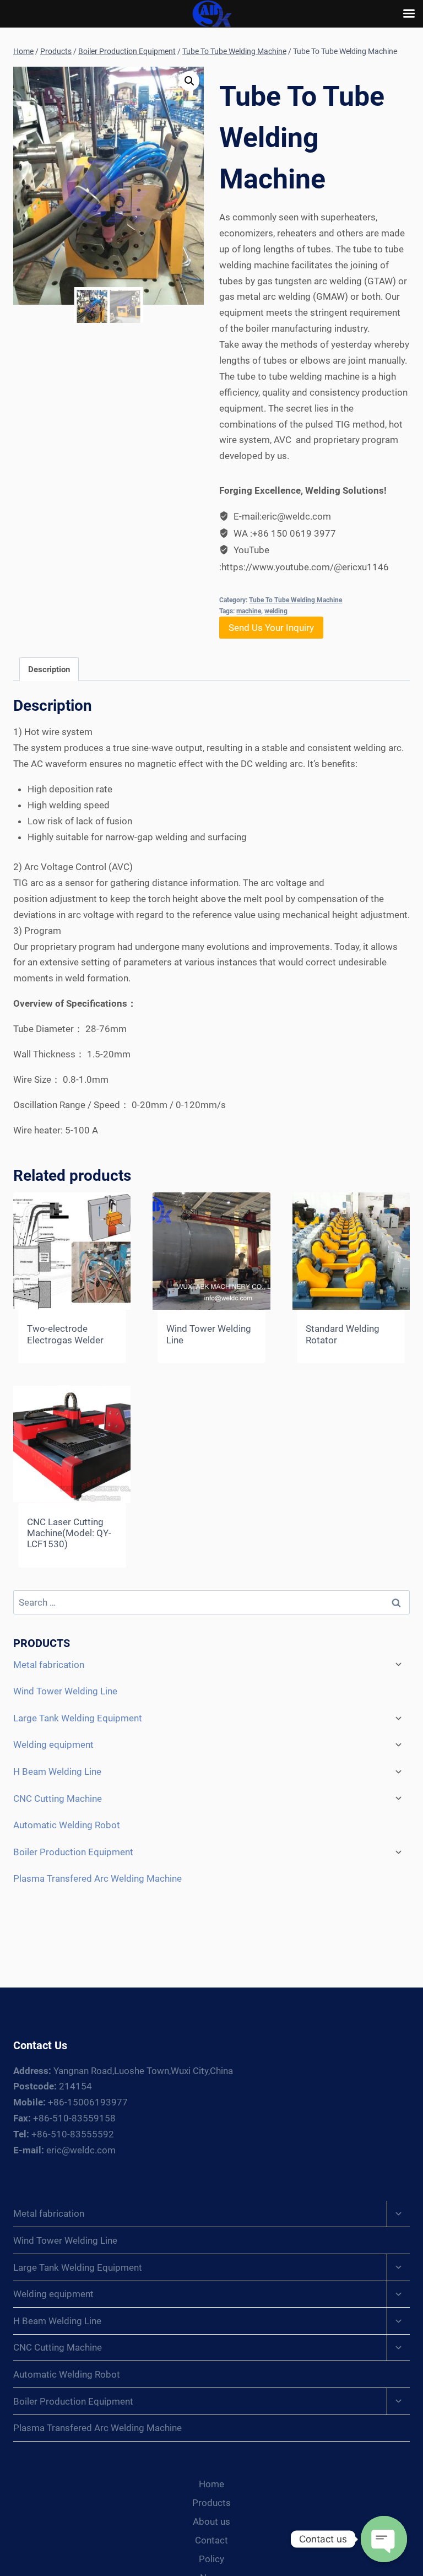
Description (49, 669)
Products (211, 2503)
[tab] (49, 669)
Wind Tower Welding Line (65, 1691)
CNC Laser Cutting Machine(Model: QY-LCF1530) (69, 1533)
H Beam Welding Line (57, 1772)
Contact (211, 2540)
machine (249, 611)
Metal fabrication (49, 1665)
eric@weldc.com (64, 2150)
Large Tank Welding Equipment (78, 1718)
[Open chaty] (384, 2539)
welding (276, 611)
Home (211, 2484)
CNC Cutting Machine (58, 1799)
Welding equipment (53, 1745)
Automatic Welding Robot (67, 1825)
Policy (211, 2559)
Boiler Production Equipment (73, 1852)
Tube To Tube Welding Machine (295, 600)
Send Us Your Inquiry (271, 628)
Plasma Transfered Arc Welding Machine (97, 1878)
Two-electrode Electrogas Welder (65, 1334)
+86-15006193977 (70, 2102)
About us (211, 2521)
